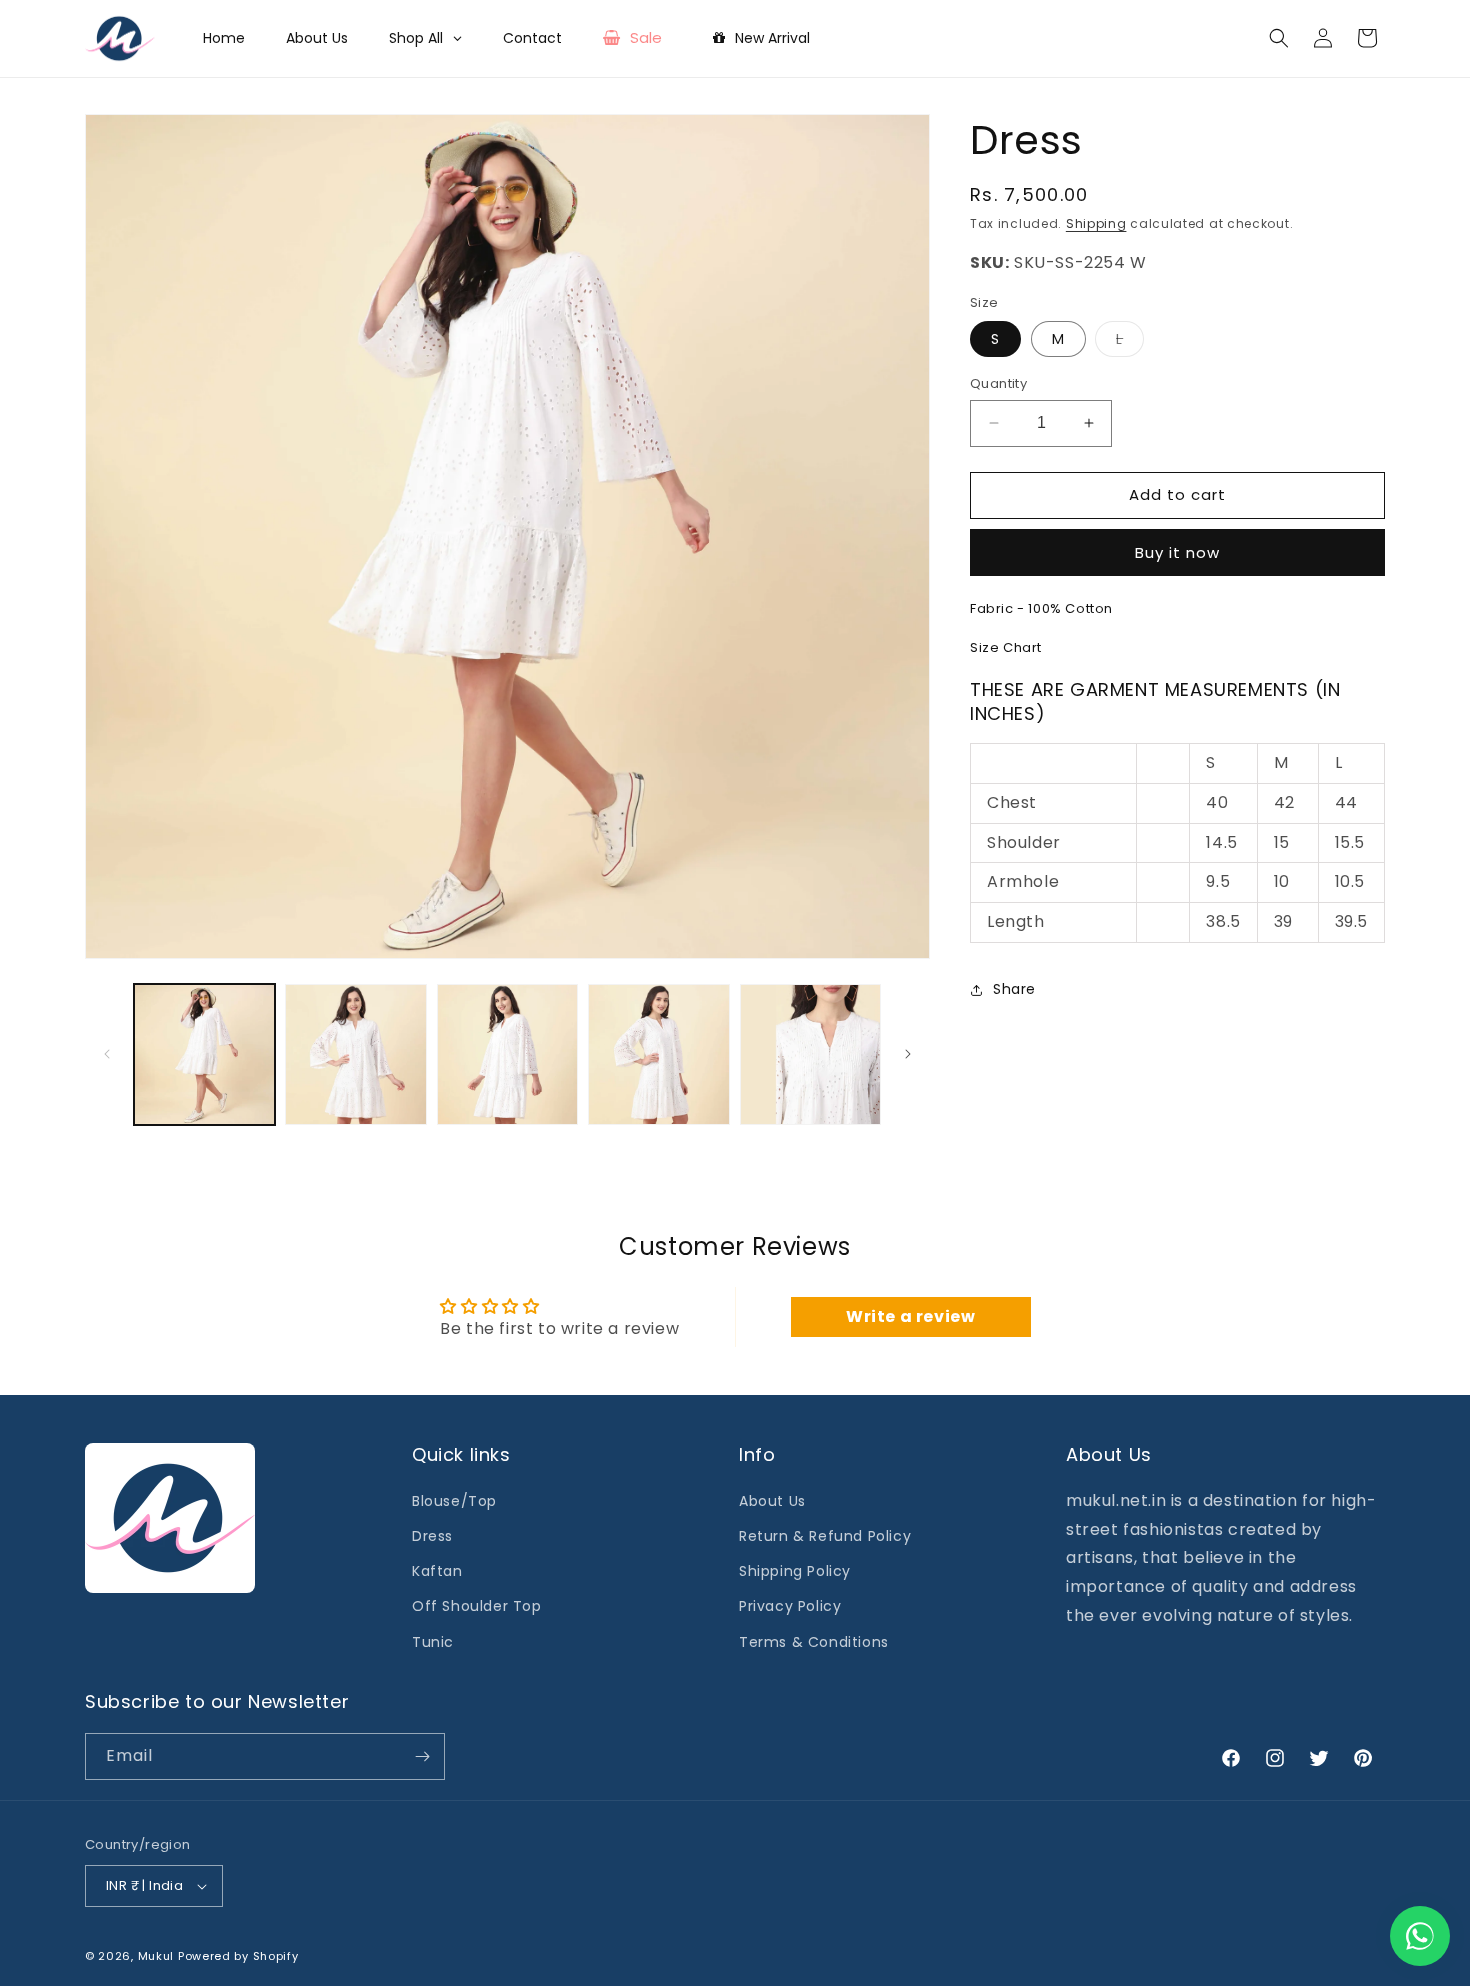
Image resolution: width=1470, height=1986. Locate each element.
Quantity (998, 383)
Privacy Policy (790, 1606)
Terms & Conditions (814, 1642)
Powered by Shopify (238, 1956)
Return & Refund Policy (825, 1536)
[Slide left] (107, 1054)
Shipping (1096, 223)
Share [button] (1014, 989)
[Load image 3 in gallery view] (507, 1054)
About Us (772, 1501)
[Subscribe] (422, 1756)
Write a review (910, 1316)
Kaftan (437, 1571)
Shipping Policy (795, 1571)
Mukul (156, 1956)
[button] (1279, 38)
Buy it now (1177, 552)
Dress (432, 1536)
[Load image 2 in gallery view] (355, 1054)
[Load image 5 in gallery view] (810, 1054)
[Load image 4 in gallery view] (658, 1054)
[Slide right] (908, 1054)
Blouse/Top (454, 1501)
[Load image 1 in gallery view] (204, 1054)
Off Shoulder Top (477, 1606)
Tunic (433, 1642)
